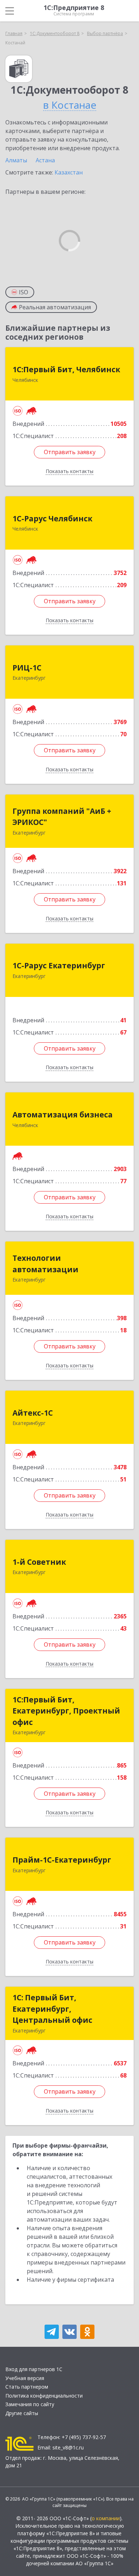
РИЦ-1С (27, 668)
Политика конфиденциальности (44, 2396)
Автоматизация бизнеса (63, 1115)
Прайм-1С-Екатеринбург (62, 1860)
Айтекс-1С (33, 1413)
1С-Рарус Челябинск (52, 518)
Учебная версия (25, 2378)
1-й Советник (39, 1562)
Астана (45, 160)
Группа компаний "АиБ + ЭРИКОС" (62, 817)
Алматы (16, 160)
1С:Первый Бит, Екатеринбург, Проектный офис (66, 1711)
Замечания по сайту (30, 2404)
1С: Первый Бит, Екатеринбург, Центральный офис (52, 2009)
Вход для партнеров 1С (34, 2369)
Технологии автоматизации (45, 1264)
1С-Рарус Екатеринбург (59, 965)
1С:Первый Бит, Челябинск (66, 369)
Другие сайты (22, 2413)
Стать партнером (27, 2387)
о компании (106, 2518)
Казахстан (69, 172)
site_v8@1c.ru (68, 2447)
